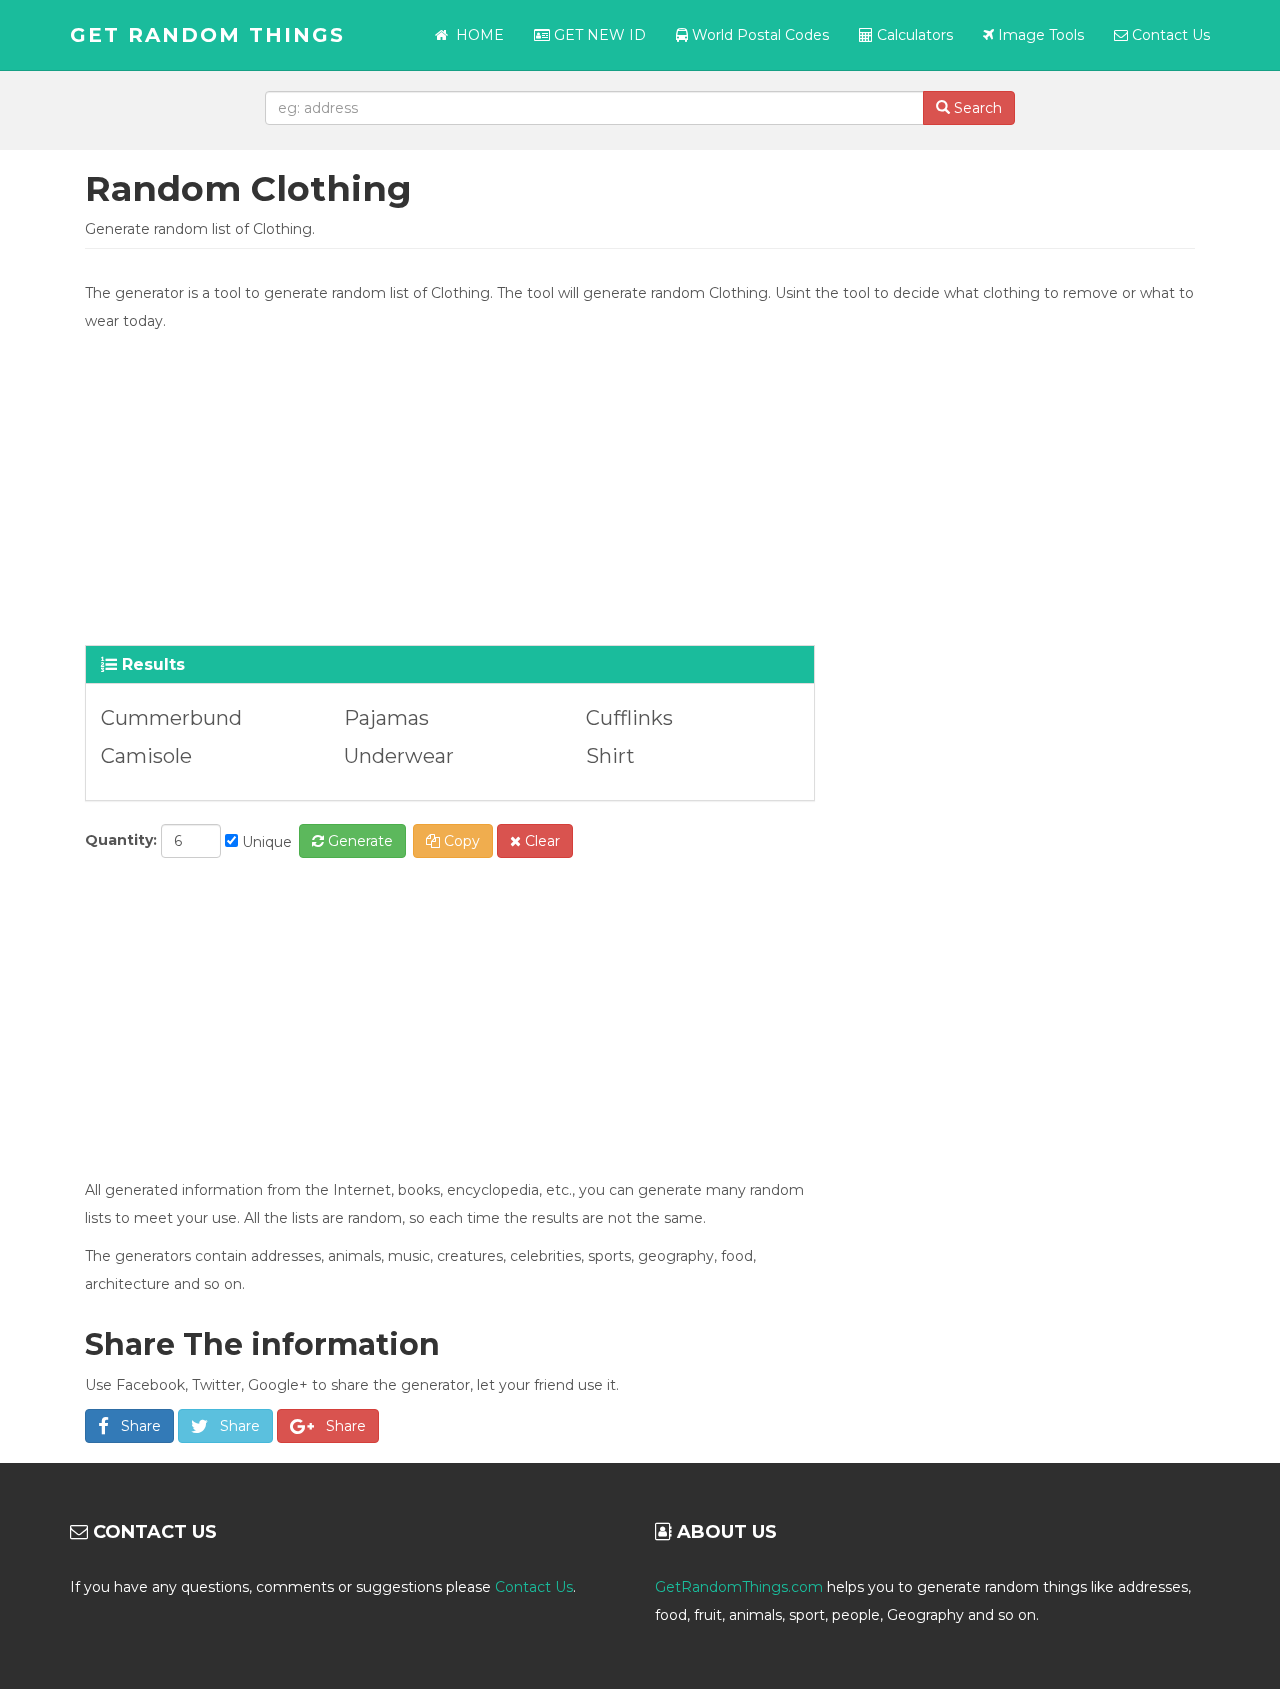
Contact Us (1169, 35)
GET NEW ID (598, 35)
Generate (358, 841)
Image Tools (1039, 35)
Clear (540, 841)
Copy (460, 841)
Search (976, 108)
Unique (265, 842)
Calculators (913, 35)
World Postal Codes (758, 35)
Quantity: (121, 840)
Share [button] (135, 1426)
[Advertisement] (640, 485)
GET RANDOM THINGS (207, 35)
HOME (480, 35)
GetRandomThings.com (739, 1587)
